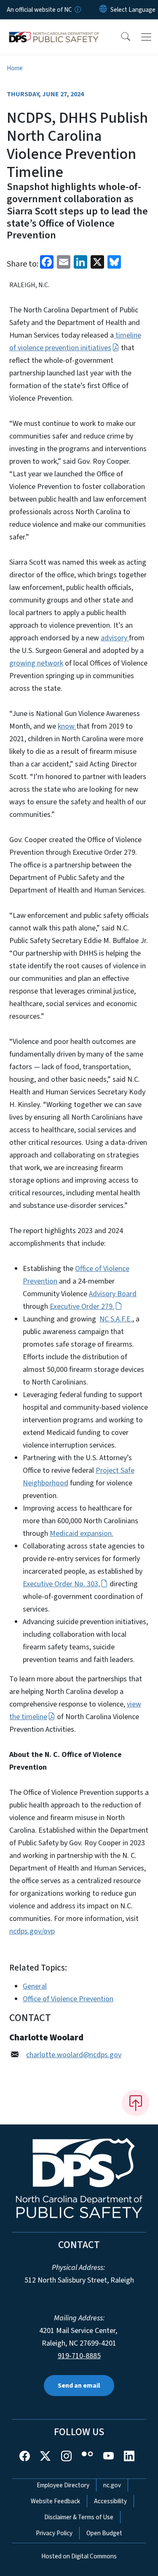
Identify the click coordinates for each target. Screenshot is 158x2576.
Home (15, 68)
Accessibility (110, 2501)
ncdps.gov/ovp (32, 1931)
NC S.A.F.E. (116, 1319)
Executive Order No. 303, (61, 1584)
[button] (120, 37)
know (67, 726)
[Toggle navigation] (146, 37)
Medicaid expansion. (82, 1534)
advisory (115, 638)
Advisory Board (113, 1294)
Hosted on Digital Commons (79, 2556)
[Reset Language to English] (103, 10)
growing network (36, 663)
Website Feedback (55, 2501)
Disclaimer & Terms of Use (79, 2517)
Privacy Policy (54, 2533)
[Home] (54, 29)
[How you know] (77, 10)
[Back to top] (136, 2103)
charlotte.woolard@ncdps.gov (74, 2055)
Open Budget (104, 2533)
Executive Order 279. (82, 1306)
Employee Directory (63, 2485)
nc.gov (112, 2485)
